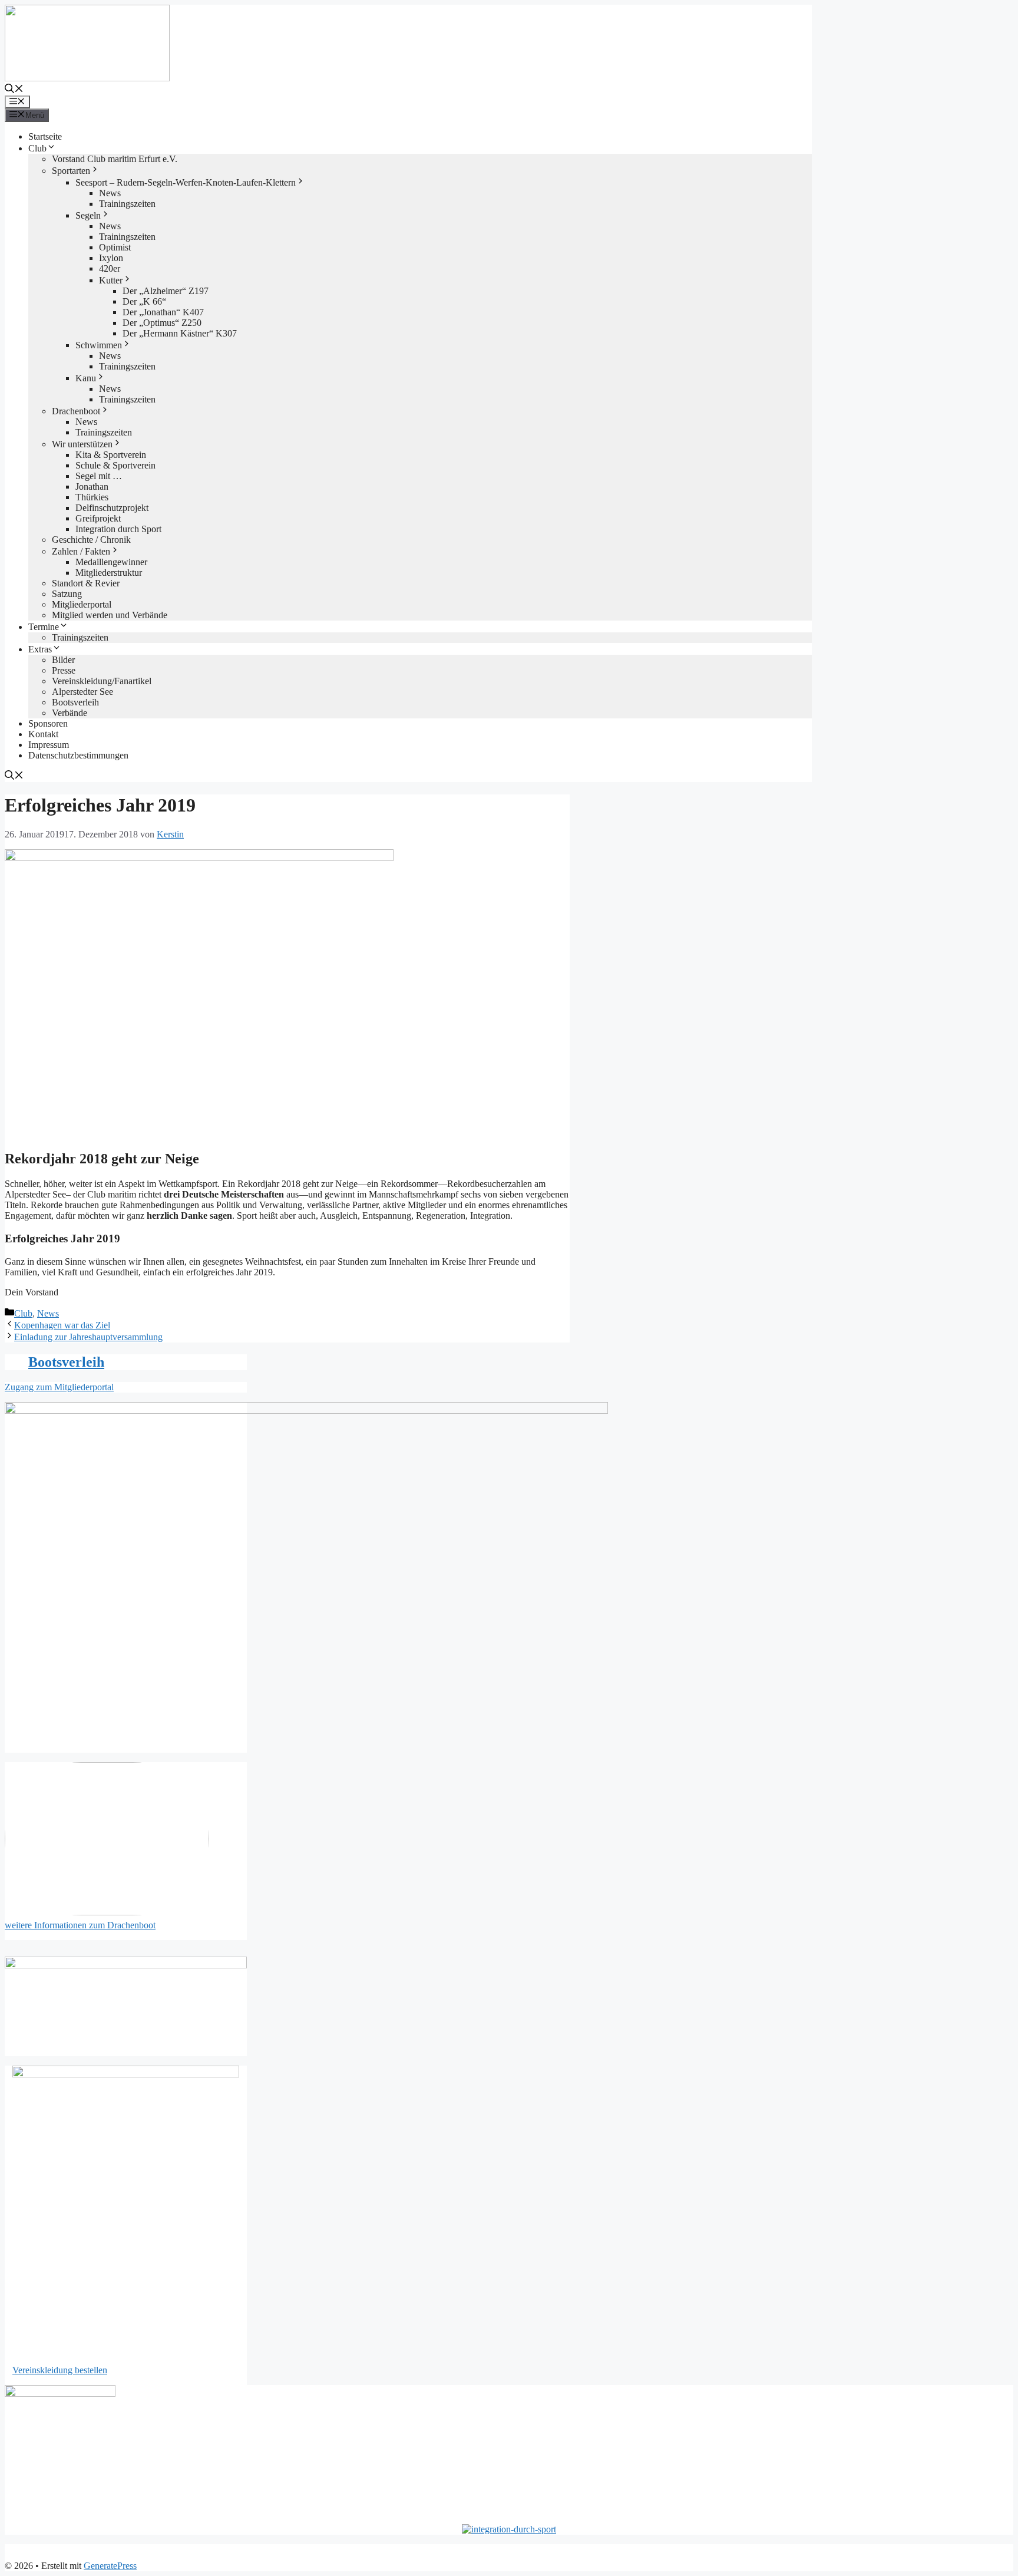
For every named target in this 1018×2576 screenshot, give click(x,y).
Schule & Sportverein (115, 465)
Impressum (49, 745)
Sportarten (71, 171)
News (110, 193)
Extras (40, 649)
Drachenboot (76, 411)
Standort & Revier (86, 583)
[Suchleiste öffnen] (14, 90)
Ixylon (111, 258)
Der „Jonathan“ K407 (163, 312)
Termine (44, 627)
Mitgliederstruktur (109, 573)
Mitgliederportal (82, 604)
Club (37, 148)
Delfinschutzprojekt (112, 508)
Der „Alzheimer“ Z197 (166, 291)
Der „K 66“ (144, 301)
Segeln (88, 215)
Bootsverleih (75, 702)
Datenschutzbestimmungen (78, 755)
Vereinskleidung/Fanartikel (102, 681)
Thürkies (92, 497)
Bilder (63, 660)
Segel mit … (99, 476)
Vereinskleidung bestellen (60, 2370)
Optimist (115, 247)
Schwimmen (99, 345)
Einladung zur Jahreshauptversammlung (88, 1337)
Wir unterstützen (82, 444)
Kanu (86, 378)
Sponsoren (48, 723)
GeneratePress (110, 2566)
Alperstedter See (82, 692)
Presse (64, 670)
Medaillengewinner (111, 562)
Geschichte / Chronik (91, 540)
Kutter (111, 280)
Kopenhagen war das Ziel (62, 1325)
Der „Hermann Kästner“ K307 (180, 333)
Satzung (67, 594)
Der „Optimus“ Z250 (162, 323)
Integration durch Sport (118, 529)
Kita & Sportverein (111, 455)
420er (110, 268)
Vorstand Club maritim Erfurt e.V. (115, 159)
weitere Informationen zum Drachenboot (80, 1925)
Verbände (70, 713)
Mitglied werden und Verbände (110, 615)
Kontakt (43, 734)
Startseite (45, 136)
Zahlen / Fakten (81, 551)
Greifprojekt (98, 518)
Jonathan (92, 486)
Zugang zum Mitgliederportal (59, 1387)
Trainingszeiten (127, 204)
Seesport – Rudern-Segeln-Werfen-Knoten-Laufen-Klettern (186, 182)
